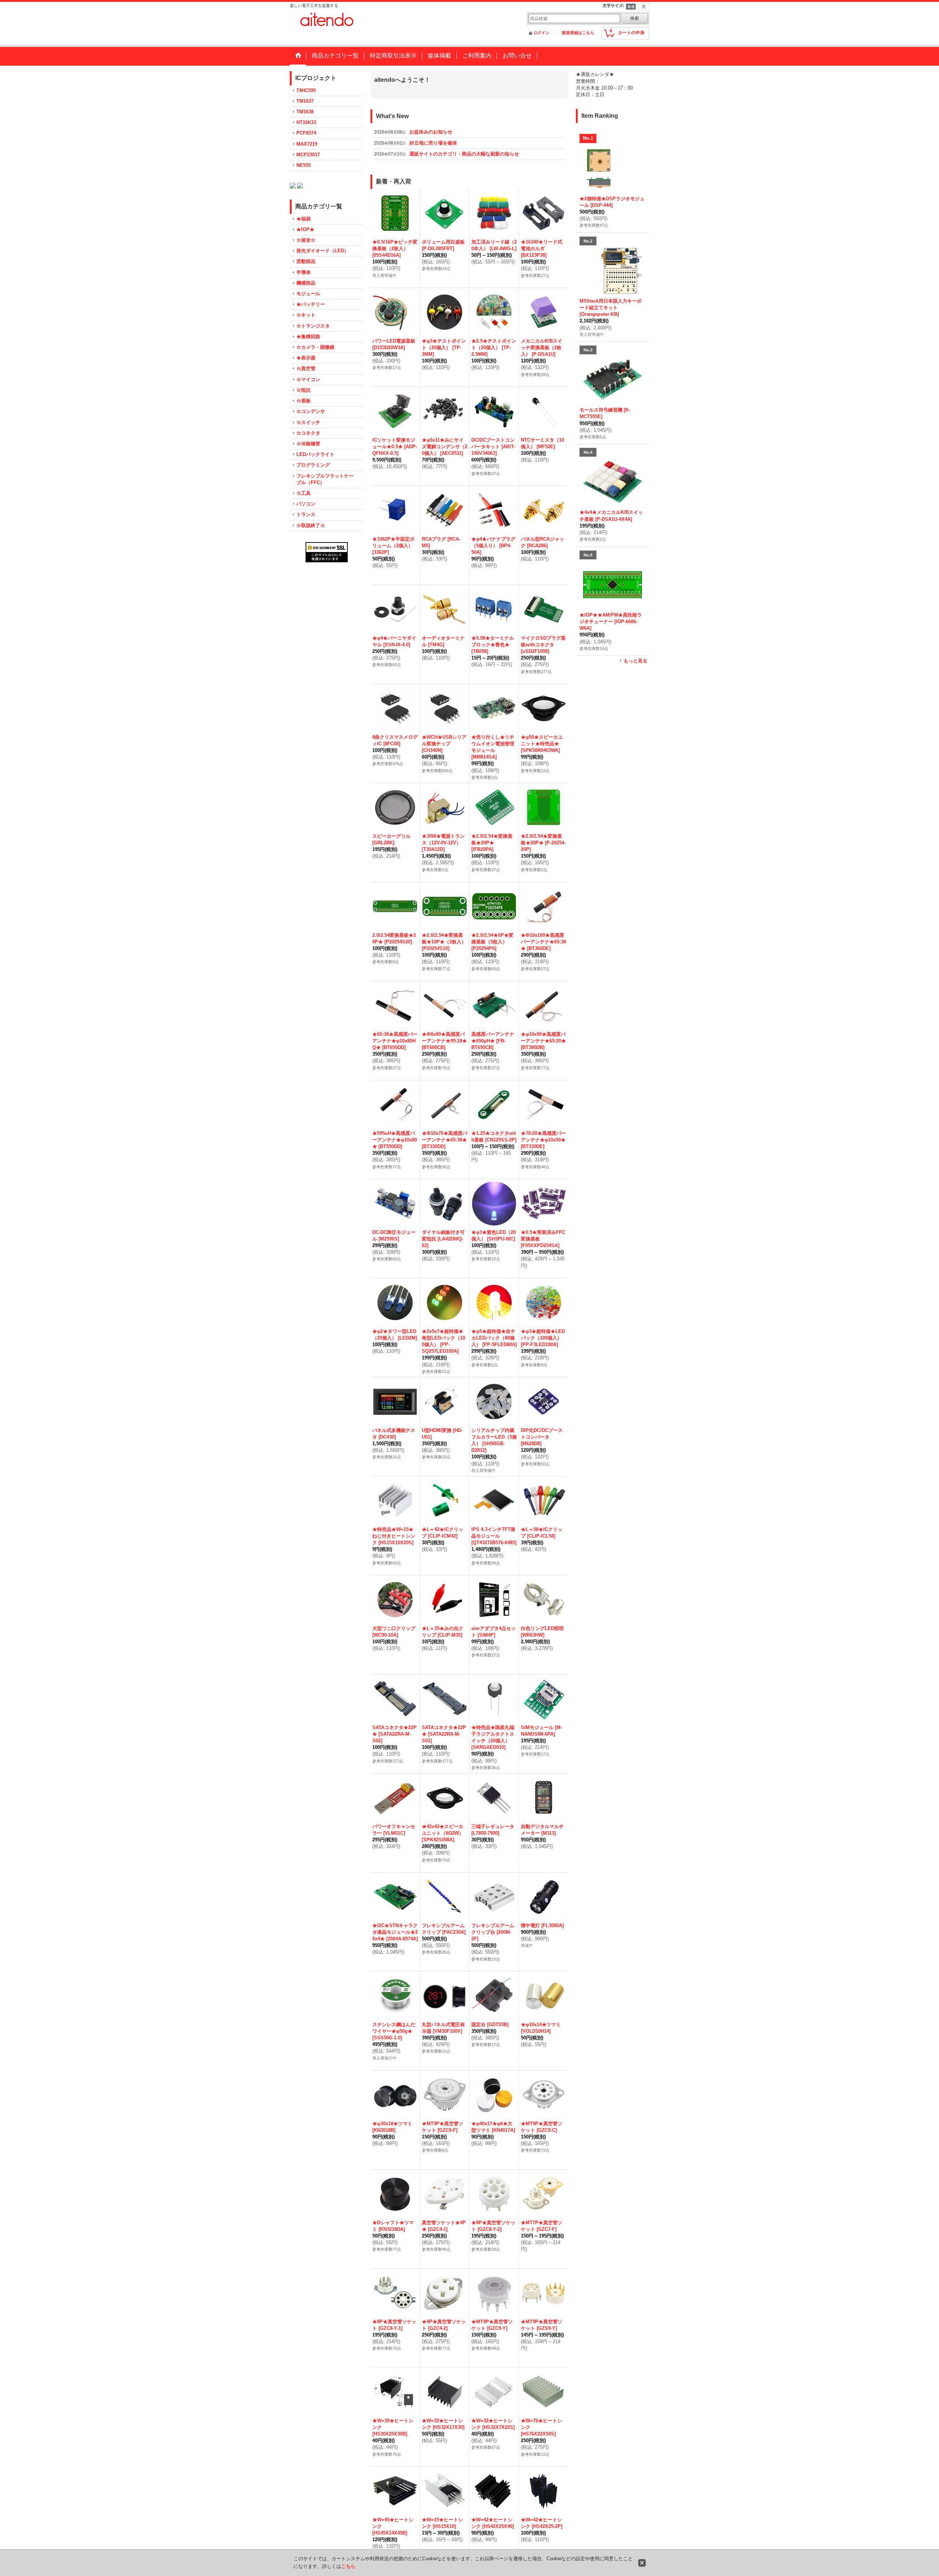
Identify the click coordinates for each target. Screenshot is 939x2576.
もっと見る (635, 661)
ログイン (541, 33)
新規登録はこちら (578, 33)
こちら (348, 2566)
